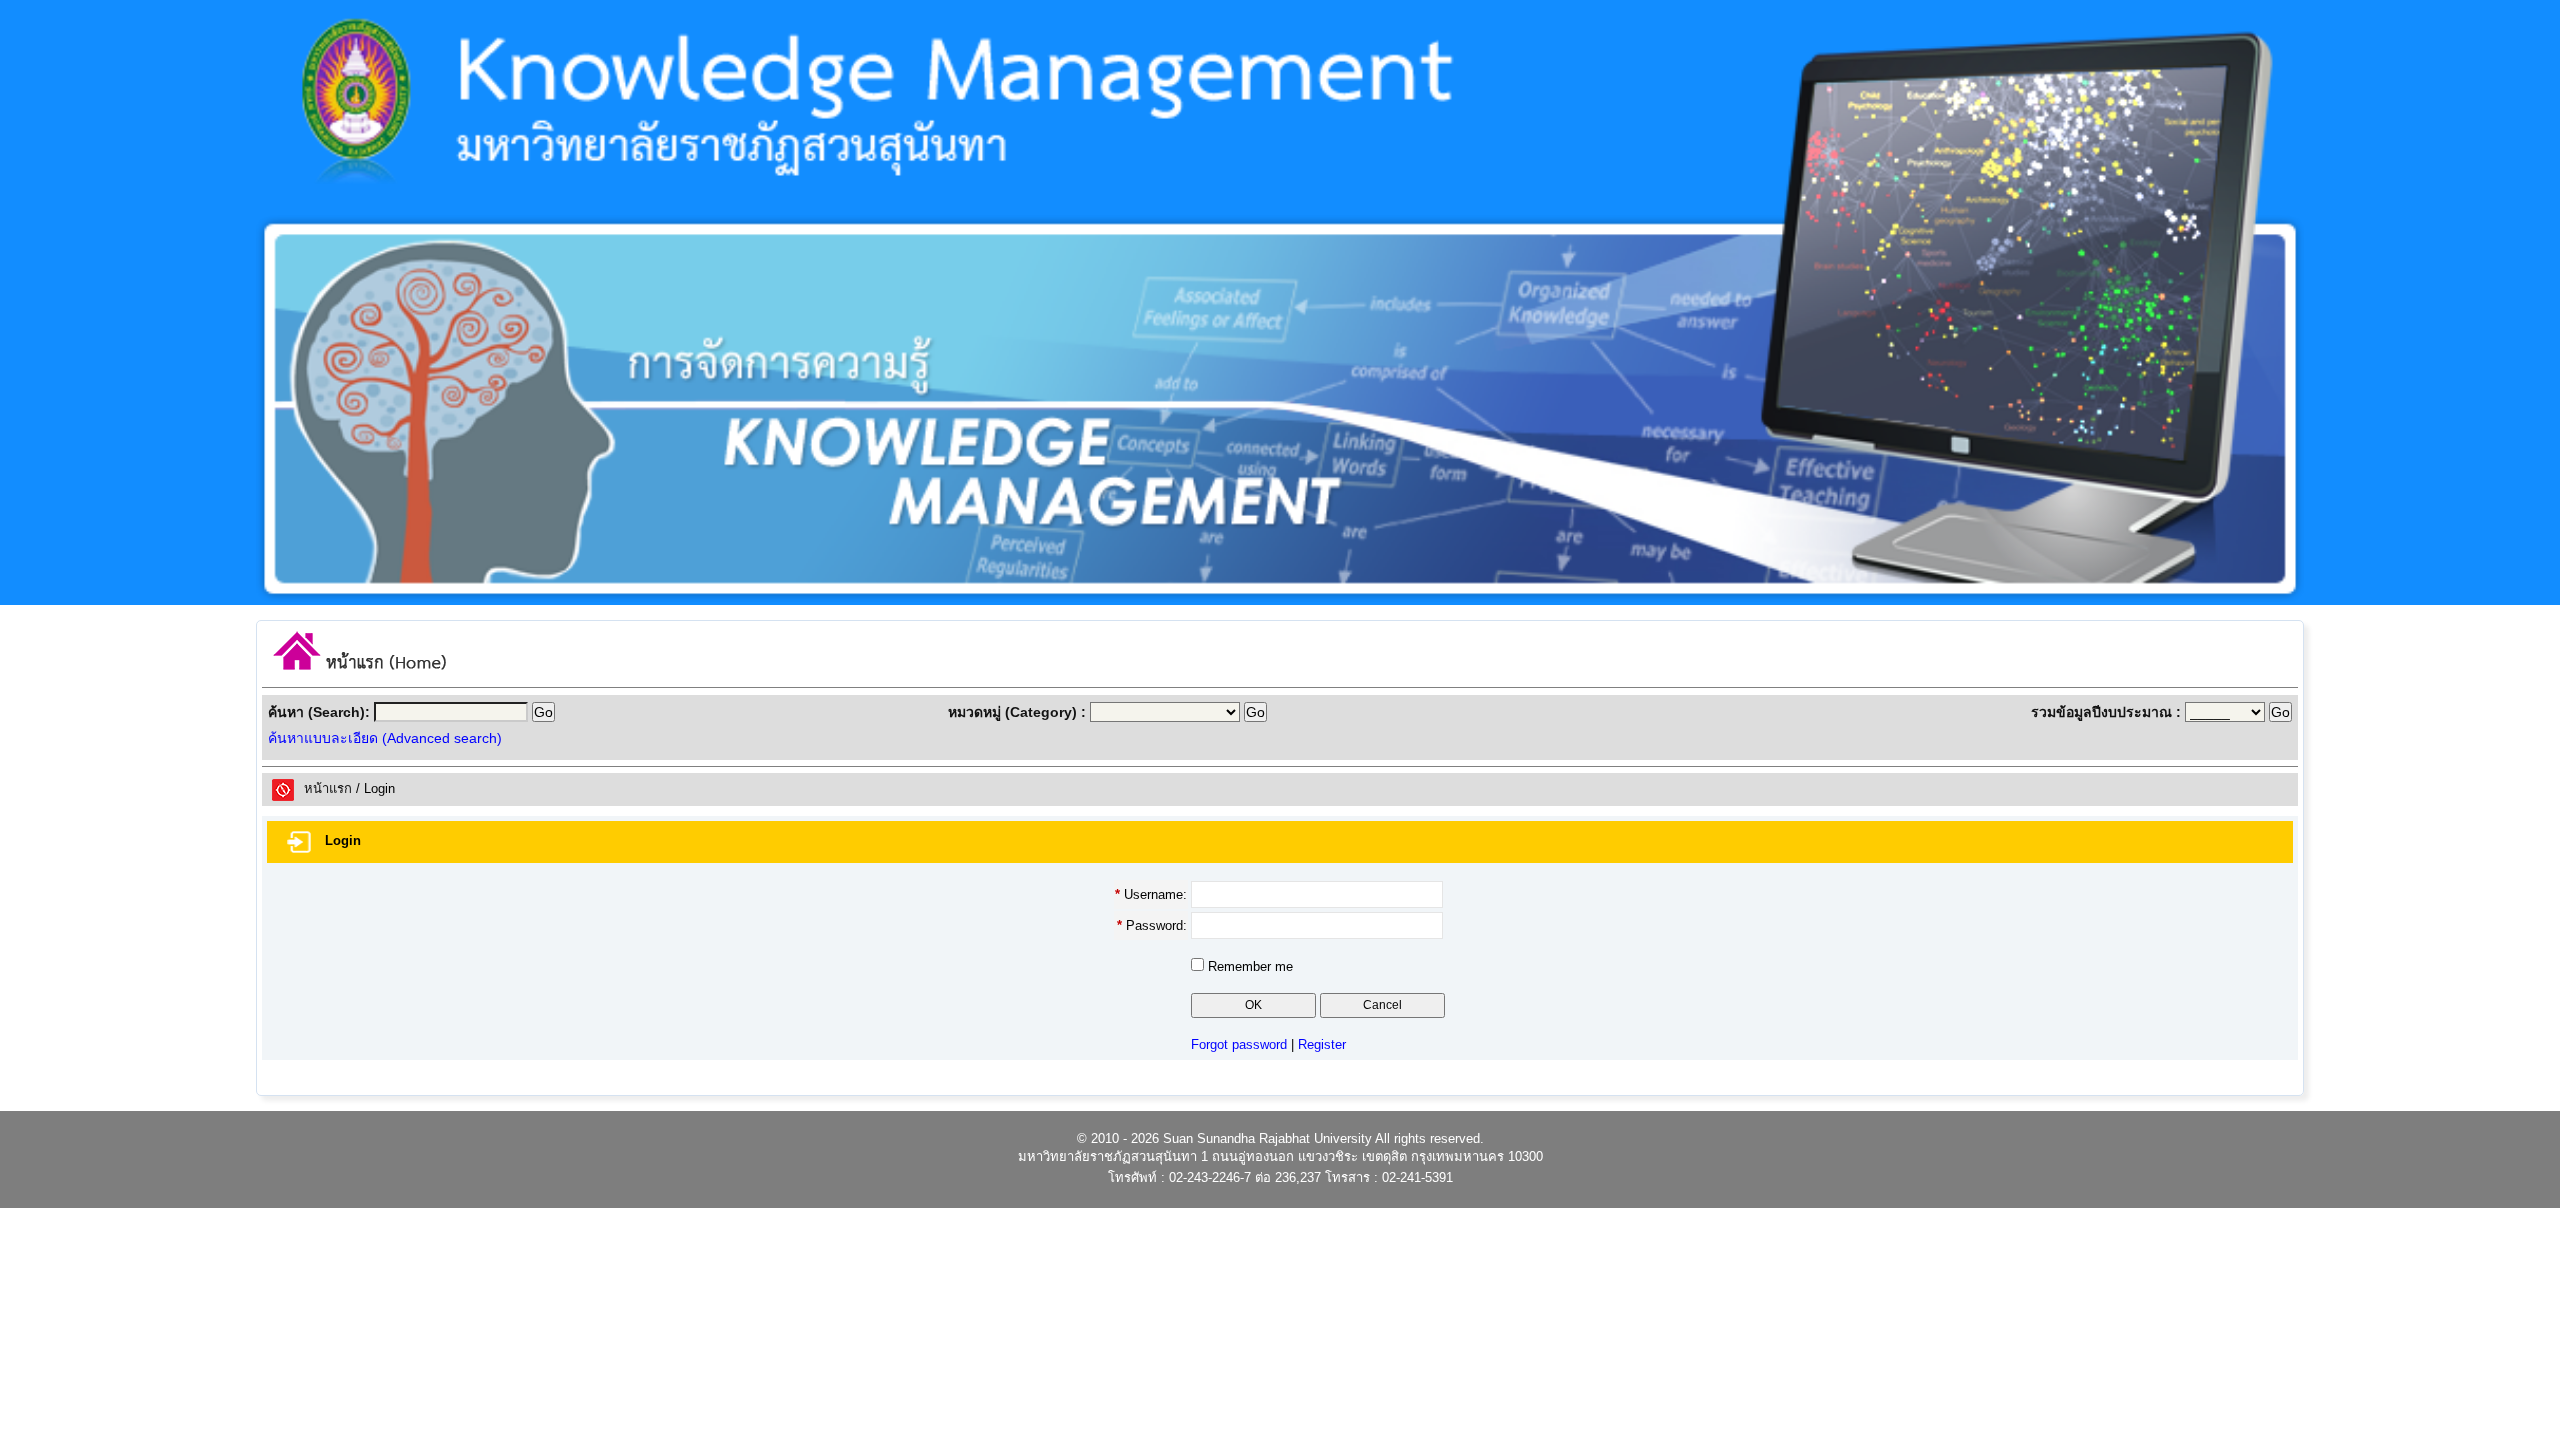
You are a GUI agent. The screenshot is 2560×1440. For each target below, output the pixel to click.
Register (1322, 1044)
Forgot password (1239, 1044)
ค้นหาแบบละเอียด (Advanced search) (385, 738)
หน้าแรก (328, 788)
